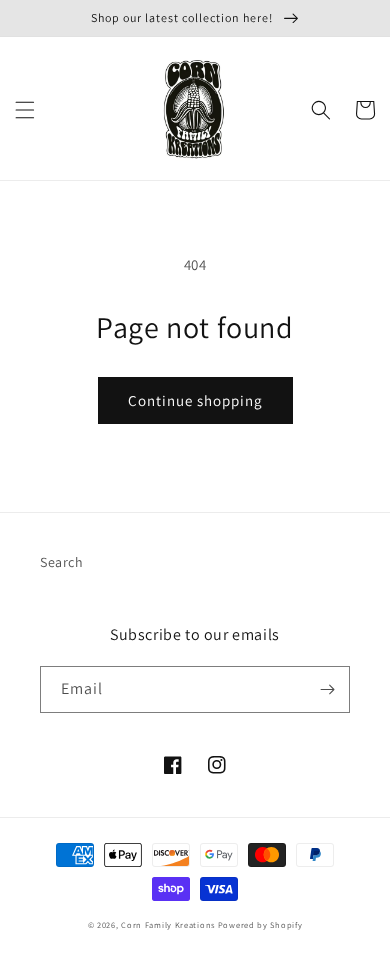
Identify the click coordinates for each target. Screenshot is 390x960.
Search (62, 562)
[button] (25, 110)
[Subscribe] (327, 689)
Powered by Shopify (260, 924)
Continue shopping (195, 400)
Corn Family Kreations (168, 924)
